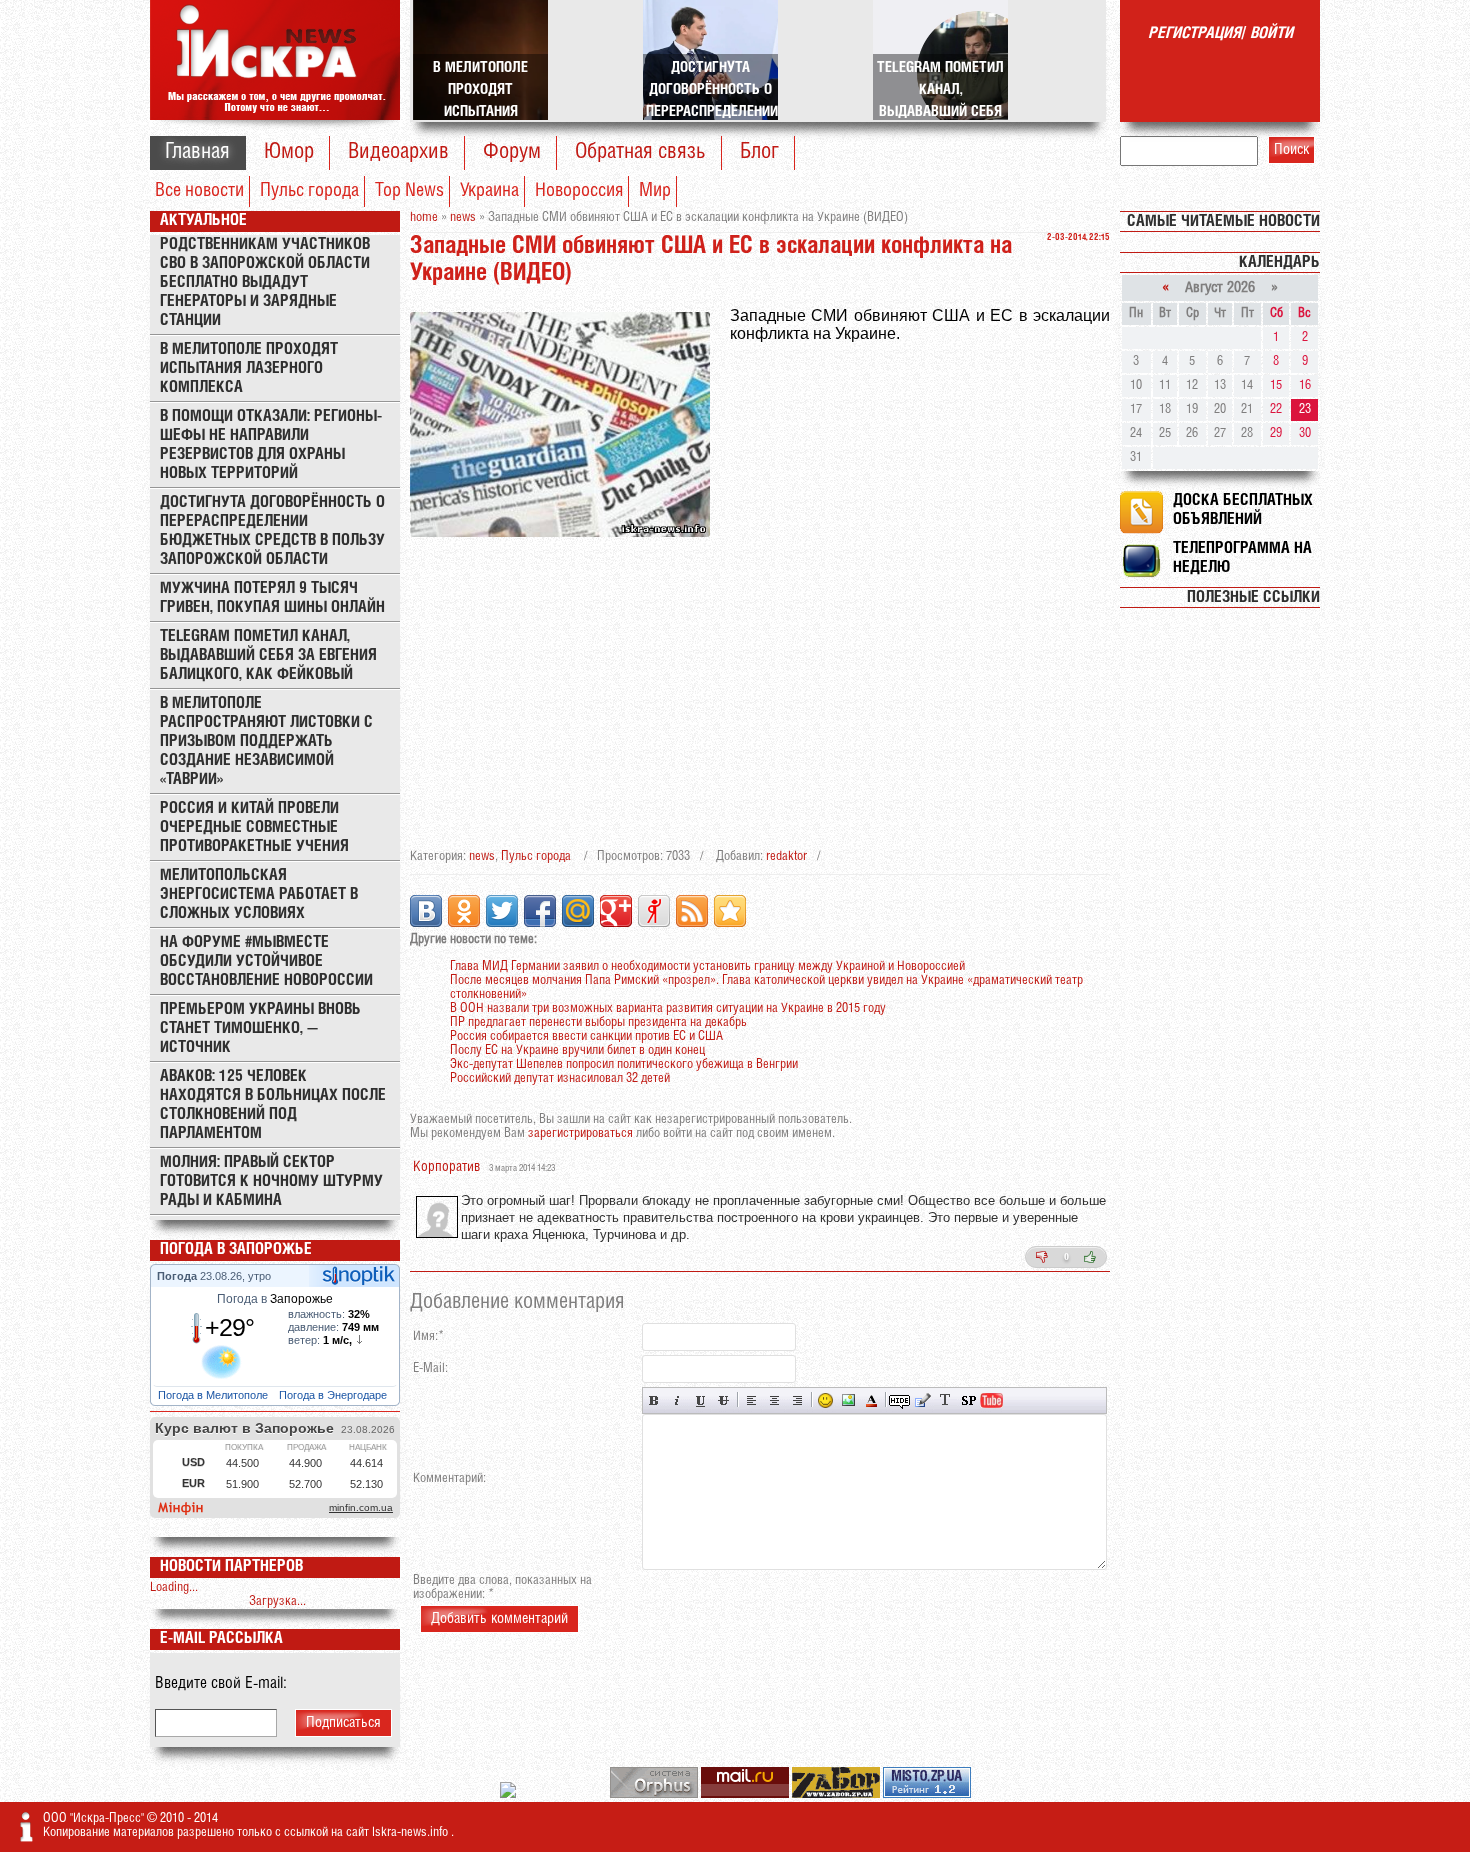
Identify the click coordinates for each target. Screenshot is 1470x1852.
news (482, 856)
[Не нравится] (1042, 1257)
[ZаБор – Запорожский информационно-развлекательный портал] (837, 1794)
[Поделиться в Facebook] (540, 911)
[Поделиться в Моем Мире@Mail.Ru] (578, 911)
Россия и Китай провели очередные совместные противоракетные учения (254, 827)
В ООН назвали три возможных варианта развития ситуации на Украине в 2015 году (668, 1008)
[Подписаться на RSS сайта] (692, 911)
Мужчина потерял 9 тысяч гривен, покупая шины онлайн (272, 598)
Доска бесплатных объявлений (1243, 510)
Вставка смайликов (825, 1400)
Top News (409, 191)
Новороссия (579, 191)
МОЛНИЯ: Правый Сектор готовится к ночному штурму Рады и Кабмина (271, 1181)
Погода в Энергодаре (334, 1395)
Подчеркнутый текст (700, 1400)
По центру (774, 1400)
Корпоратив (446, 1167)
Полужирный (654, 1400)
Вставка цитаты (922, 1400)
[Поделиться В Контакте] (426, 911)
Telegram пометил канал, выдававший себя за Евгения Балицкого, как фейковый (268, 655)
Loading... (174, 1587)
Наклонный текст (677, 1400)
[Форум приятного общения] (509, 1794)
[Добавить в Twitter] (502, 911)
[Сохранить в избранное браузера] (730, 911)
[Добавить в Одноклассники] (464, 911)
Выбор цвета (871, 1400)
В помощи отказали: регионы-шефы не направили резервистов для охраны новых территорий (271, 445)
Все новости (199, 191)
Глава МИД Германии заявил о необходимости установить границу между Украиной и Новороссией (707, 966)
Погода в (275, 1299)
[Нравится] (1090, 1257)
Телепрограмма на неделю (1242, 558)
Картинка (848, 1400)
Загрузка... (277, 1601)
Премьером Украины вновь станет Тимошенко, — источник (260, 1028)
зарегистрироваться (580, 1133)
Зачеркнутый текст (723, 1400)
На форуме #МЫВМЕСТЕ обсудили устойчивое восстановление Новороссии (266, 961)
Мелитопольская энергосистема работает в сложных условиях (259, 894)
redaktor (786, 856)
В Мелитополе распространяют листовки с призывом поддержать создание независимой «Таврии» (266, 741)
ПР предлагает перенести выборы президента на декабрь (598, 1022)
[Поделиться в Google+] (616, 911)
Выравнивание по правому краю (797, 1400)
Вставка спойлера (968, 1400)
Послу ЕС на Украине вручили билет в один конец (577, 1050)
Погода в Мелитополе (214, 1395)
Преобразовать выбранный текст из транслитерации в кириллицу (945, 1400)
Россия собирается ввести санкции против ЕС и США (586, 1036)
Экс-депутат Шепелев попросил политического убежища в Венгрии (624, 1064)
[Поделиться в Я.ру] (654, 911)
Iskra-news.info (411, 1832)
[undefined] (655, 1794)
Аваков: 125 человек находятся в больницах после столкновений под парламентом (273, 1105)
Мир (655, 191)
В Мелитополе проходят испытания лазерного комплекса (249, 368)
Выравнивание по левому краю (751, 1400)
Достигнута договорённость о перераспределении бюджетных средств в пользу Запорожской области (272, 531)
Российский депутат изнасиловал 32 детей (560, 1078)
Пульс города (309, 191)
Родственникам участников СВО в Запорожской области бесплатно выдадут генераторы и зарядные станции (265, 282)
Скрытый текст (899, 1400)
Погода (178, 1276)
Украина (489, 191)
